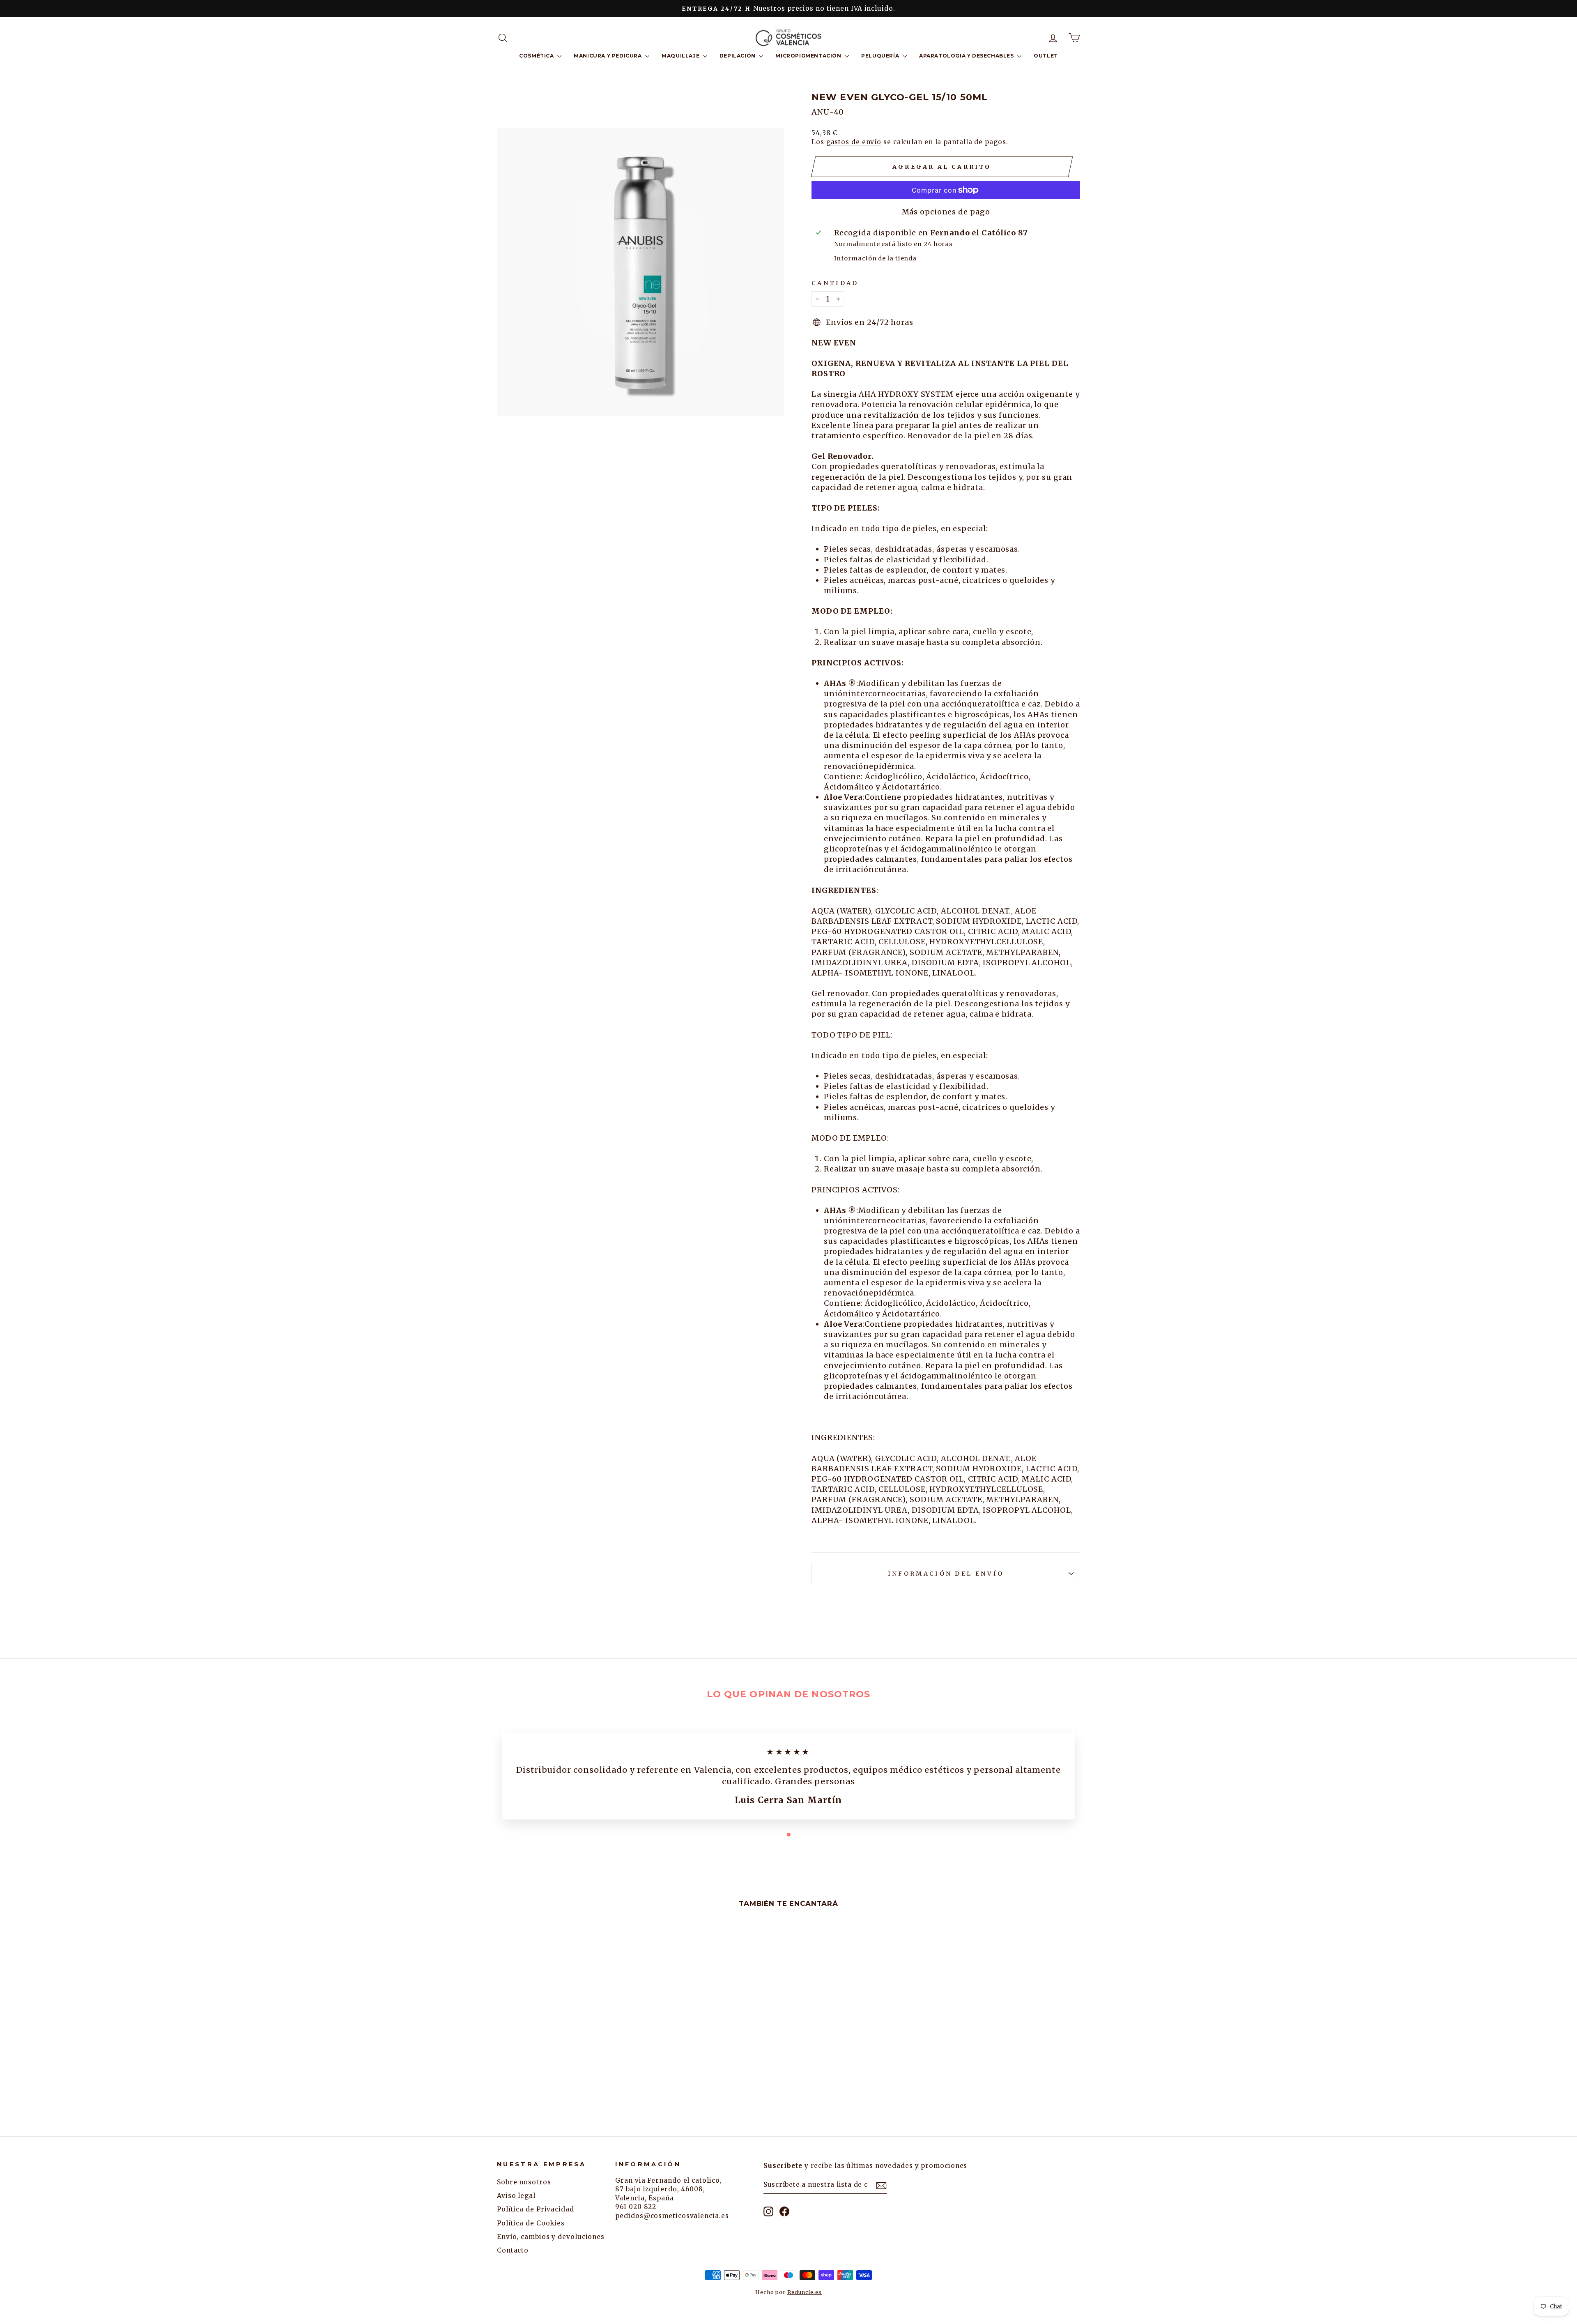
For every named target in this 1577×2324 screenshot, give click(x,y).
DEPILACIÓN (738, 56)
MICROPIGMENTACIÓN (809, 56)
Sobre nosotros (524, 2182)
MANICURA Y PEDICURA (608, 56)
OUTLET (1046, 56)
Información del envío (946, 1574)
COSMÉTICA (537, 56)
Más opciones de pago (946, 212)
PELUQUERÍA (881, 56)
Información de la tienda (876, 258)
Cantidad (835, 283)
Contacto (513, 2250)
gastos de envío (854, 142)
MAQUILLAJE (681, 56)
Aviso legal (516, 2196)
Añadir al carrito (566, 2057)
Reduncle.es (805, 2292)
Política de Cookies (531, 2223)
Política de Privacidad (536, 2209)
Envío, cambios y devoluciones (551, 2237)
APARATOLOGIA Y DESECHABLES (967, 56)
